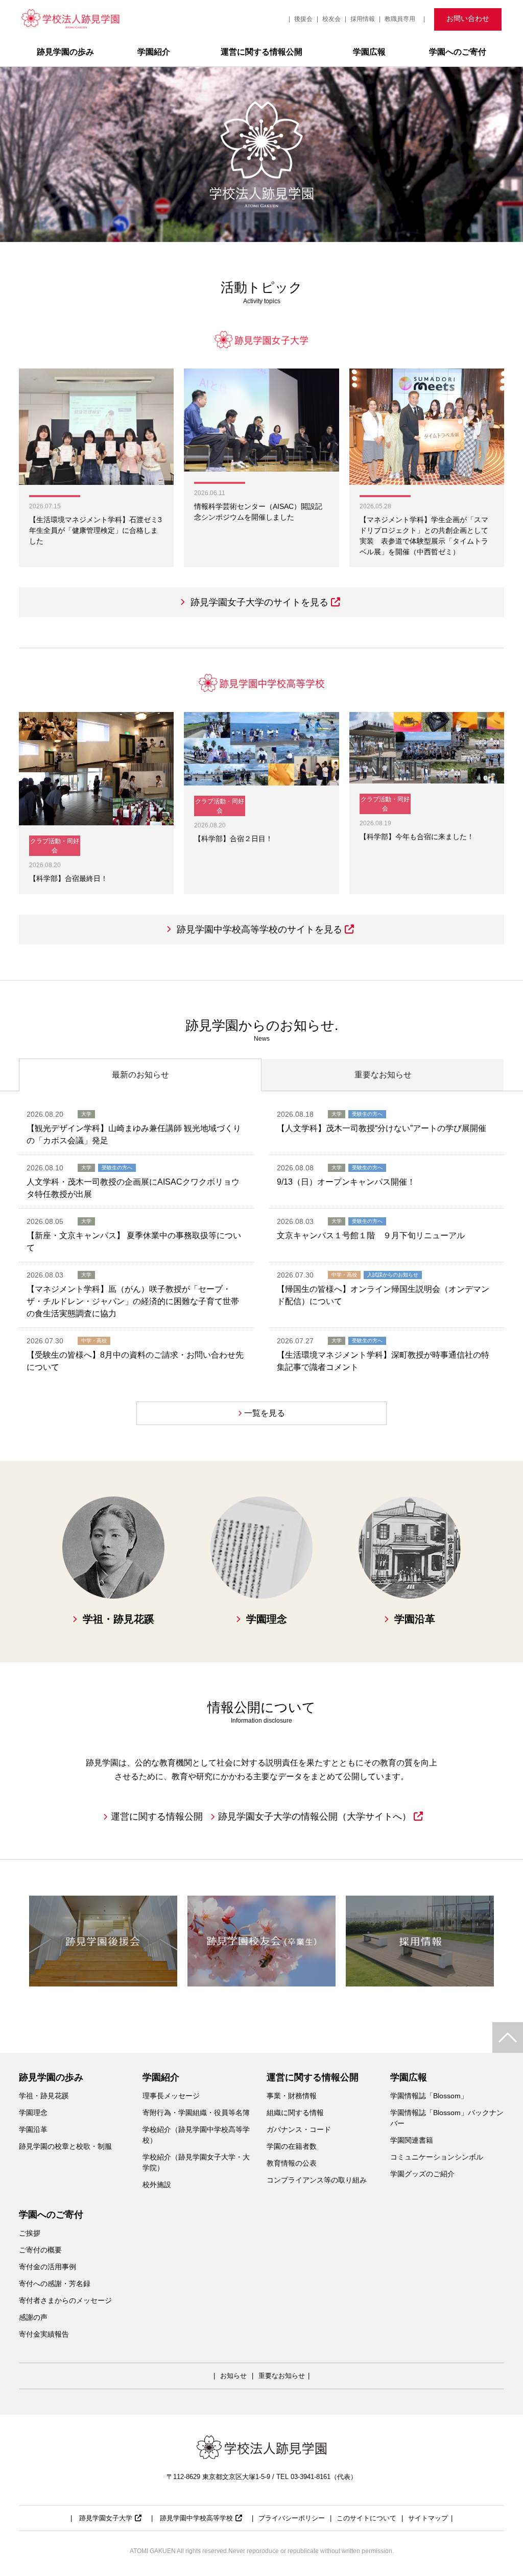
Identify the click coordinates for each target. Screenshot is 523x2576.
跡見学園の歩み (65, 52)
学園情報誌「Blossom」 (429, 2096)
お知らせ (233, 2376)
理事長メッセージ (171, 2096)
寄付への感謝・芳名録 (55, 2284)
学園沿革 (33, 2129)
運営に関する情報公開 (261, 52)
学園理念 (33, 2113)
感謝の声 (33, 2317)
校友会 (331, 19)
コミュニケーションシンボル (437, 2157)
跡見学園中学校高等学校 (196, 2518)
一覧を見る (265, 1413)
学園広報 (369, 52)
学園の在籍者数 (292, 2146)
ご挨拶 (30, 2233)
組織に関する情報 (295, 2113)
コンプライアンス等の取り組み (317, 2180)
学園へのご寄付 (458, 52)
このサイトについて (366, 2518)
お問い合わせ (468, 18)
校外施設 (157, 2185)
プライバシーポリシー (292, 2518)
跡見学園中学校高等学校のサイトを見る (259, 929)
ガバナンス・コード (299, 2129)
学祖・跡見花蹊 (44, 2096)
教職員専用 (400, 19)
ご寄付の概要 (40, 2250)
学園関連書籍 (412, 2140)
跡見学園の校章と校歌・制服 (65, 2146)
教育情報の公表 (292, 2163)
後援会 (303, 19)
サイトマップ (428, 2518)
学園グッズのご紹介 (422, 2174)
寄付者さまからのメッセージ (65, 2300)
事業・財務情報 (292, 2096)
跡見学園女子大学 (106, 2518)
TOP (508, 2038)
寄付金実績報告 (44, 2334)
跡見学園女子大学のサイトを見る (259, 602)
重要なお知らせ (282, 2376)
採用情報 (363, 19)
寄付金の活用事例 (51, 2267)
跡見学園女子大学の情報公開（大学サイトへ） (315, 1817)
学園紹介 (154, 52)
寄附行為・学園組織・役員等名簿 (196, 2113)
